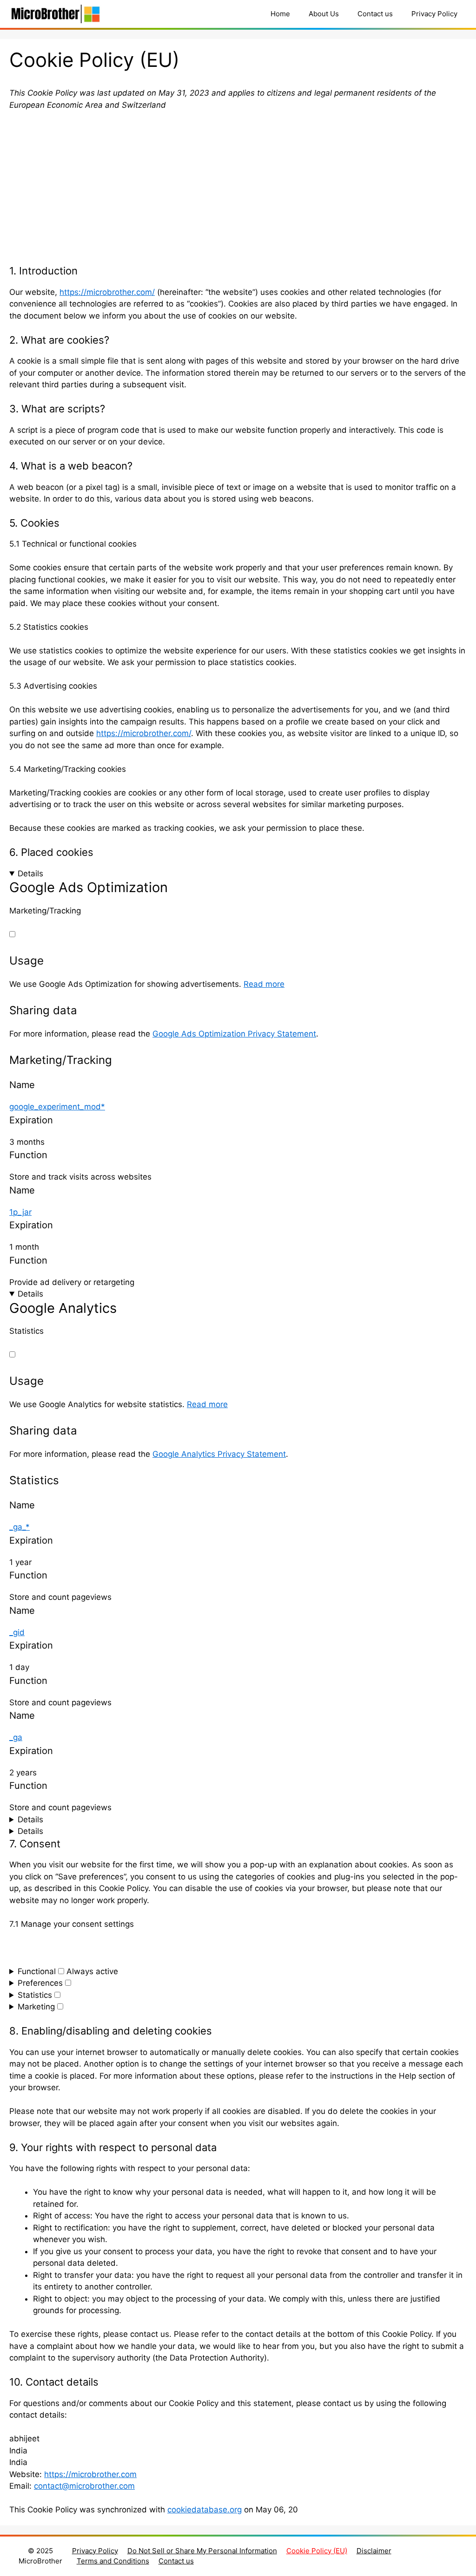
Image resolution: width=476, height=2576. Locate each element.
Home (280, 14)
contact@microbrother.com (84, 2486)
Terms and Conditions (113, 2561)
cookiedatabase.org (205, 2510)
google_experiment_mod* (57, 1107)
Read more (264, 984)
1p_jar (20, 1212)
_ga (16, 1737)
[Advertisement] (238, 188)
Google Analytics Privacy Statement (219, 1454)
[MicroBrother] (56, 14)
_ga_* (20, 1527)
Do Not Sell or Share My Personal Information (202, 2551)
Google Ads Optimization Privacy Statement (234, 1034)
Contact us (375, 14)
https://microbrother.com (90, 2474)
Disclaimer (374, 2551)
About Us (324, 14)
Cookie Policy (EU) (317, 2551)
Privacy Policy (434, 14)
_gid (17, 1632)
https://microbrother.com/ (107, 292)
